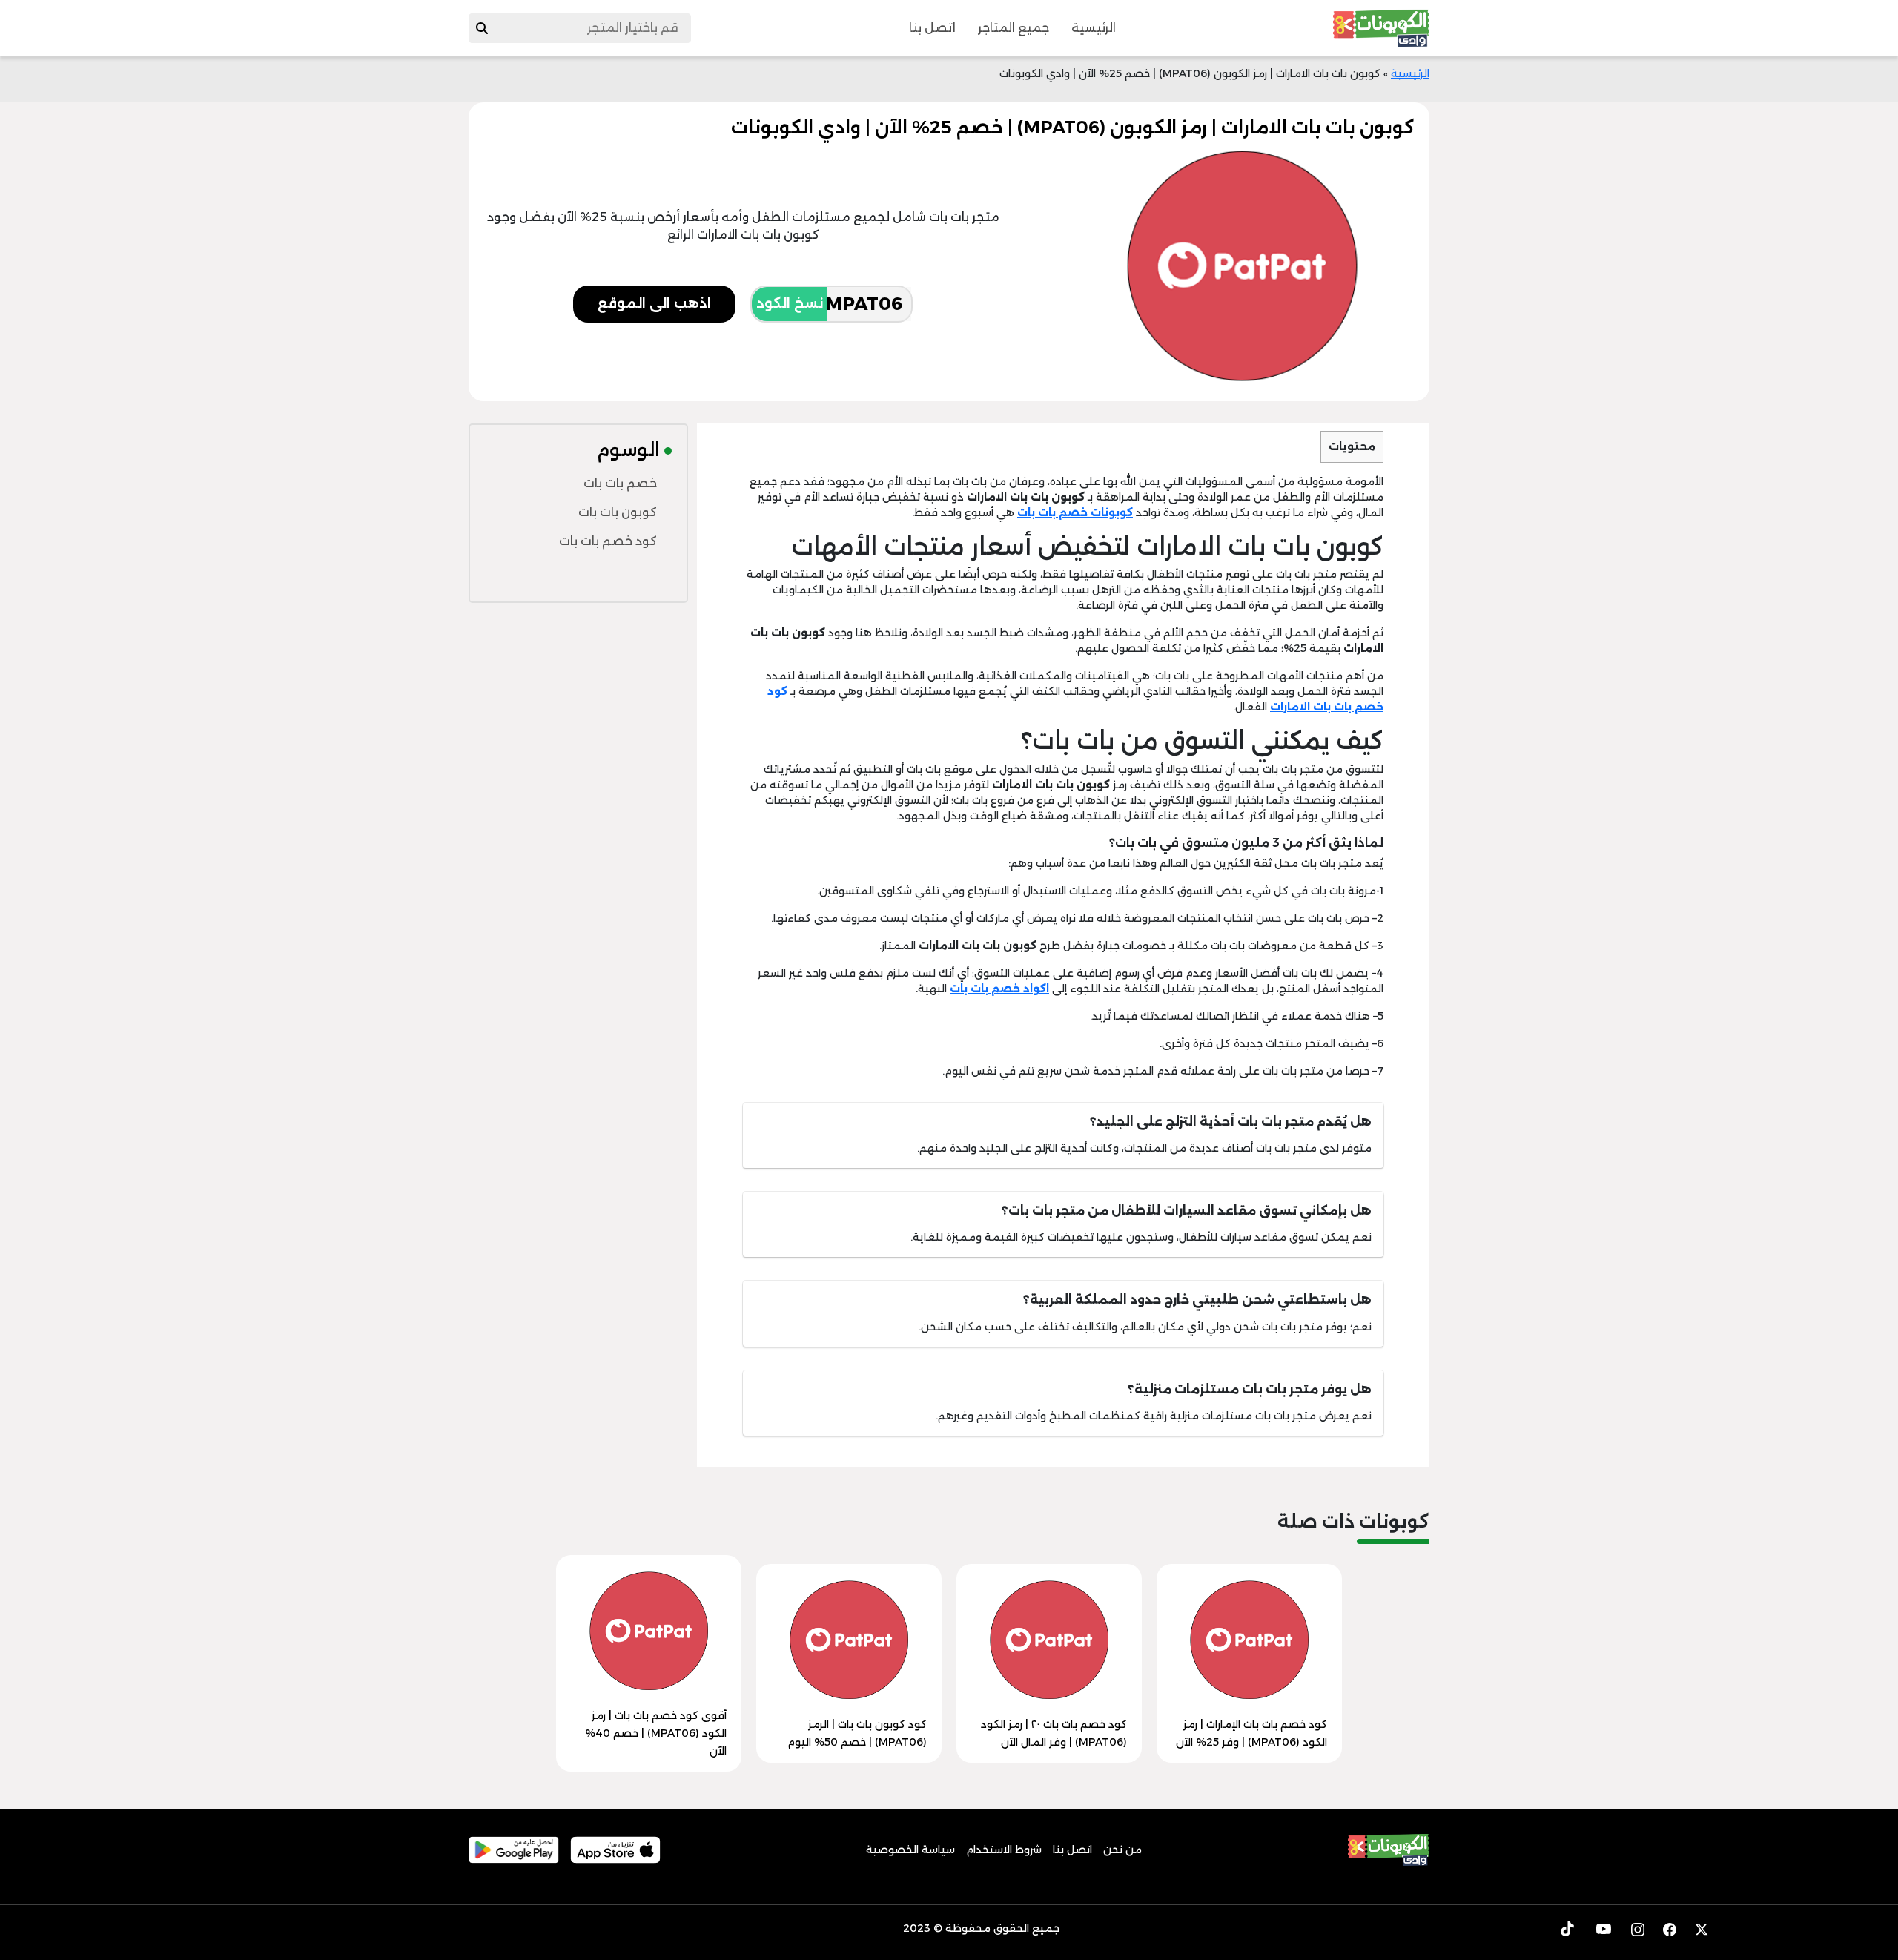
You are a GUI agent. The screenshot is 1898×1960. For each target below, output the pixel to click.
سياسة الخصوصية (910, 1850)
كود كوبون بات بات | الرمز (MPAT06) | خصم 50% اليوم (857, 1733)
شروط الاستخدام (1004, 1850)
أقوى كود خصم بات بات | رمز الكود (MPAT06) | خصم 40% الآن (656, 1733)
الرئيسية (1094, 28)
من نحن (1122, 1850)
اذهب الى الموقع (654, 303)
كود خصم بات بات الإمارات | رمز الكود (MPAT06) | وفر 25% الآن (1251, 1733)
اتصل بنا (932, 28)
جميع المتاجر (1014, 28)
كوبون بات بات (618, 512)
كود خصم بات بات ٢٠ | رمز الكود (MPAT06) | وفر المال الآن (1054, 1733)
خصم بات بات (620, 483)
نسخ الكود (790, 303)
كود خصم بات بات (608, 541)
